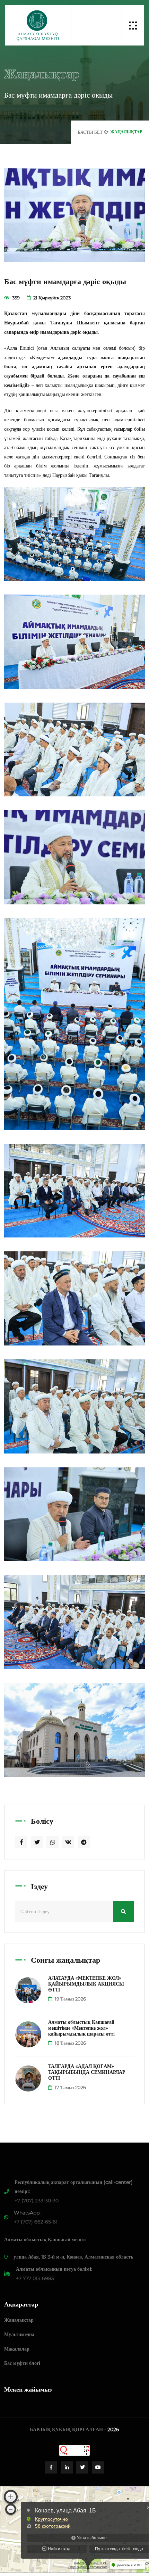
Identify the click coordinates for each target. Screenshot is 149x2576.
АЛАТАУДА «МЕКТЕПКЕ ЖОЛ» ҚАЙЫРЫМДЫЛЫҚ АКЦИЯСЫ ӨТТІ (86, 1984)
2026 (113, 2429)
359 (15, 298)
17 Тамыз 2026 (70, 2087)
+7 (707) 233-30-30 (37, 2201)
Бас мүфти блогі (22, 2363)
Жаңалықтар (19, 2320)
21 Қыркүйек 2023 (51, 298)
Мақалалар (17, 2349)
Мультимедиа (19, 2334)
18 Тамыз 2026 (70, 2043)
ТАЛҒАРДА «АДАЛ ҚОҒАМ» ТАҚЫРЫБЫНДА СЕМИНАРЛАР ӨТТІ (87, 2072)
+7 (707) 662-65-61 (36, 2222)
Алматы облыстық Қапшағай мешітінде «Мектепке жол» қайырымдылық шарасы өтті (81, 2028)
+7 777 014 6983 (35, 2278)
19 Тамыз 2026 (70, 1999)
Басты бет (90, 132)
